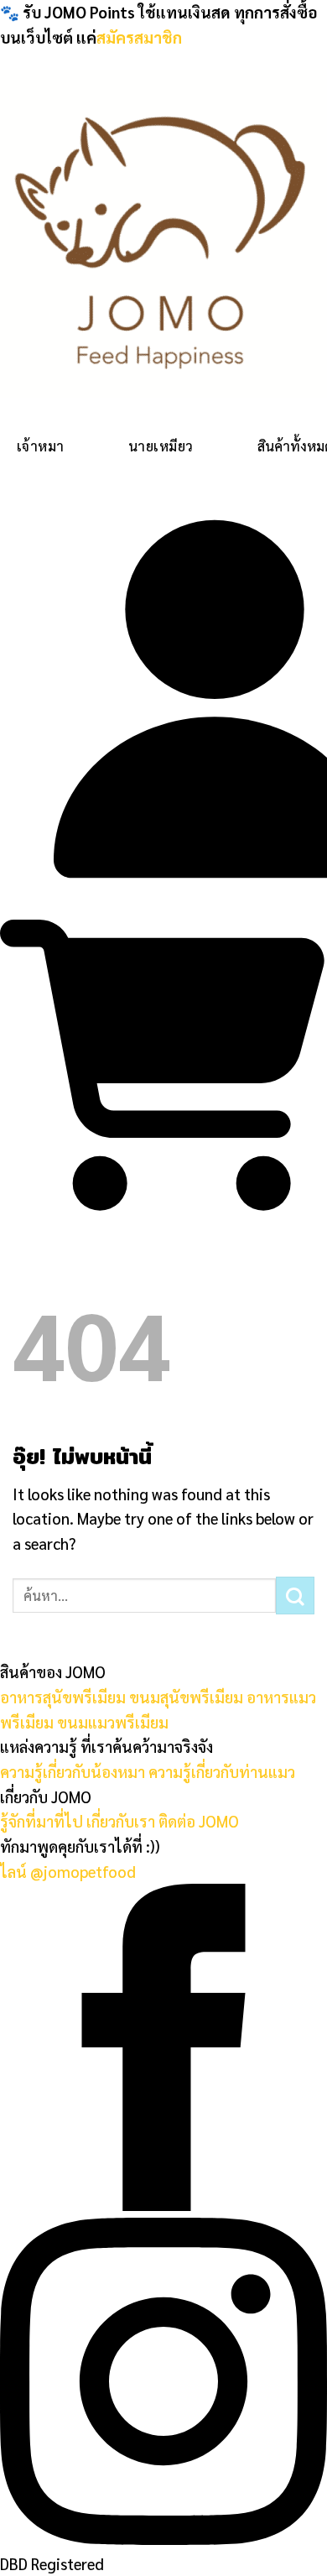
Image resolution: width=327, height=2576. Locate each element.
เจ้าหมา (41, 446)
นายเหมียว (161, 446)
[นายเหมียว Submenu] (210, 439)
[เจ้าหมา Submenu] (80, 439)
